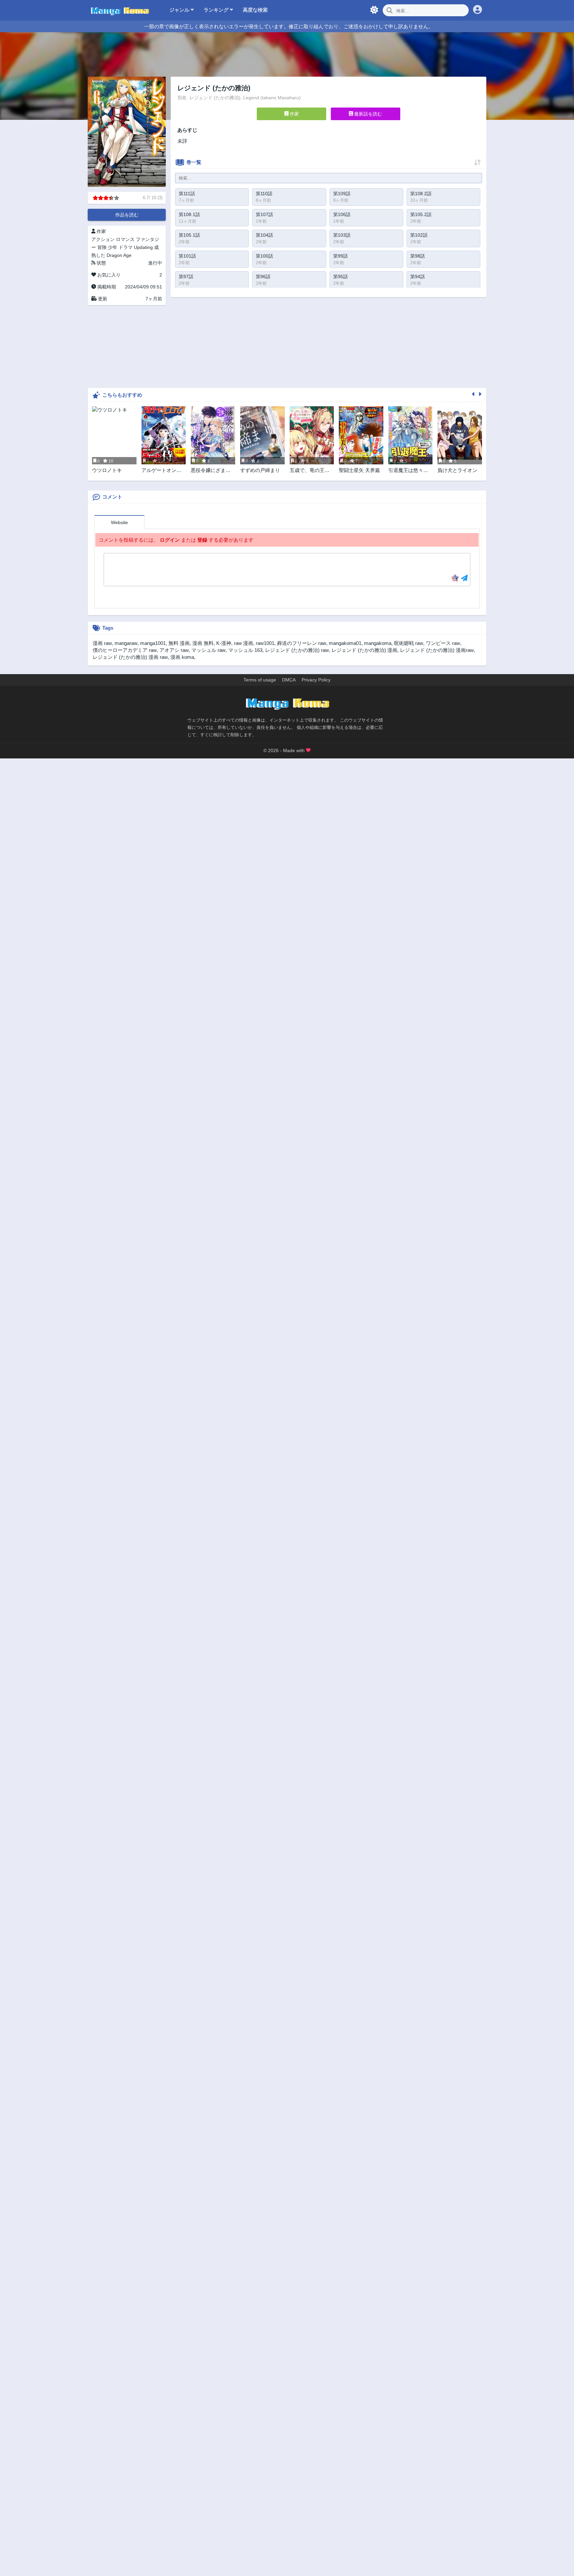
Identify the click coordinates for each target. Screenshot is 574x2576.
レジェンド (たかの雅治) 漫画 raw (130, 657)
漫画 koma (182, 657)
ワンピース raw (443, 643)
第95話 (340, 276)
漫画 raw (102, 643)
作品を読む (127, 215)
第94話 (418, 276)
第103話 (342, 235)
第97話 (186, 276)
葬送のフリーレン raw (302, 643)
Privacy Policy (316, 680)
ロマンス (125, 239)
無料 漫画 (179, 643)
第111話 (187, 194)
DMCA (289, 680)
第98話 (418, 256)
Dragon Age (119, 255)
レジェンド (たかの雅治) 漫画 (364, 650)
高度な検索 (255, 10)
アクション (103, 239)
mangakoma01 (345, 643)
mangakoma (378, 643)
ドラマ (126, 247)
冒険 (102, 247)
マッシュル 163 (245, 650)
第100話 (264, 256)
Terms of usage (260, 680)
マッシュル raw (208, 650)
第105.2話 (421, 214)
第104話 (264, 235)
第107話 (264, 214)
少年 (113, 247)
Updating (143, 247)
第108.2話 (421, 194)
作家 (294, 114)
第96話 (263, 276)
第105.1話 (189, 235)
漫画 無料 (203, 643)
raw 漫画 (243, 643)
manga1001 (153, 643)
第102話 (419, 235)
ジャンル (180, 10)
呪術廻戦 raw (409, 643)
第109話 (342, 194)
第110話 (264, 194)
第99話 (340, 256)
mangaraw (126, 643)
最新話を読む (367, 114)
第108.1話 (189, 214)
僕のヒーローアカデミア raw (125, 650)
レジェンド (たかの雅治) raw (297, 650)
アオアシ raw (174, 650)
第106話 (342, 214)
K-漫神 (224, 643)
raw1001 (265, 643)
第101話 (187, 256)
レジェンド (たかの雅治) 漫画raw (437, 650)
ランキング (217, 10)
